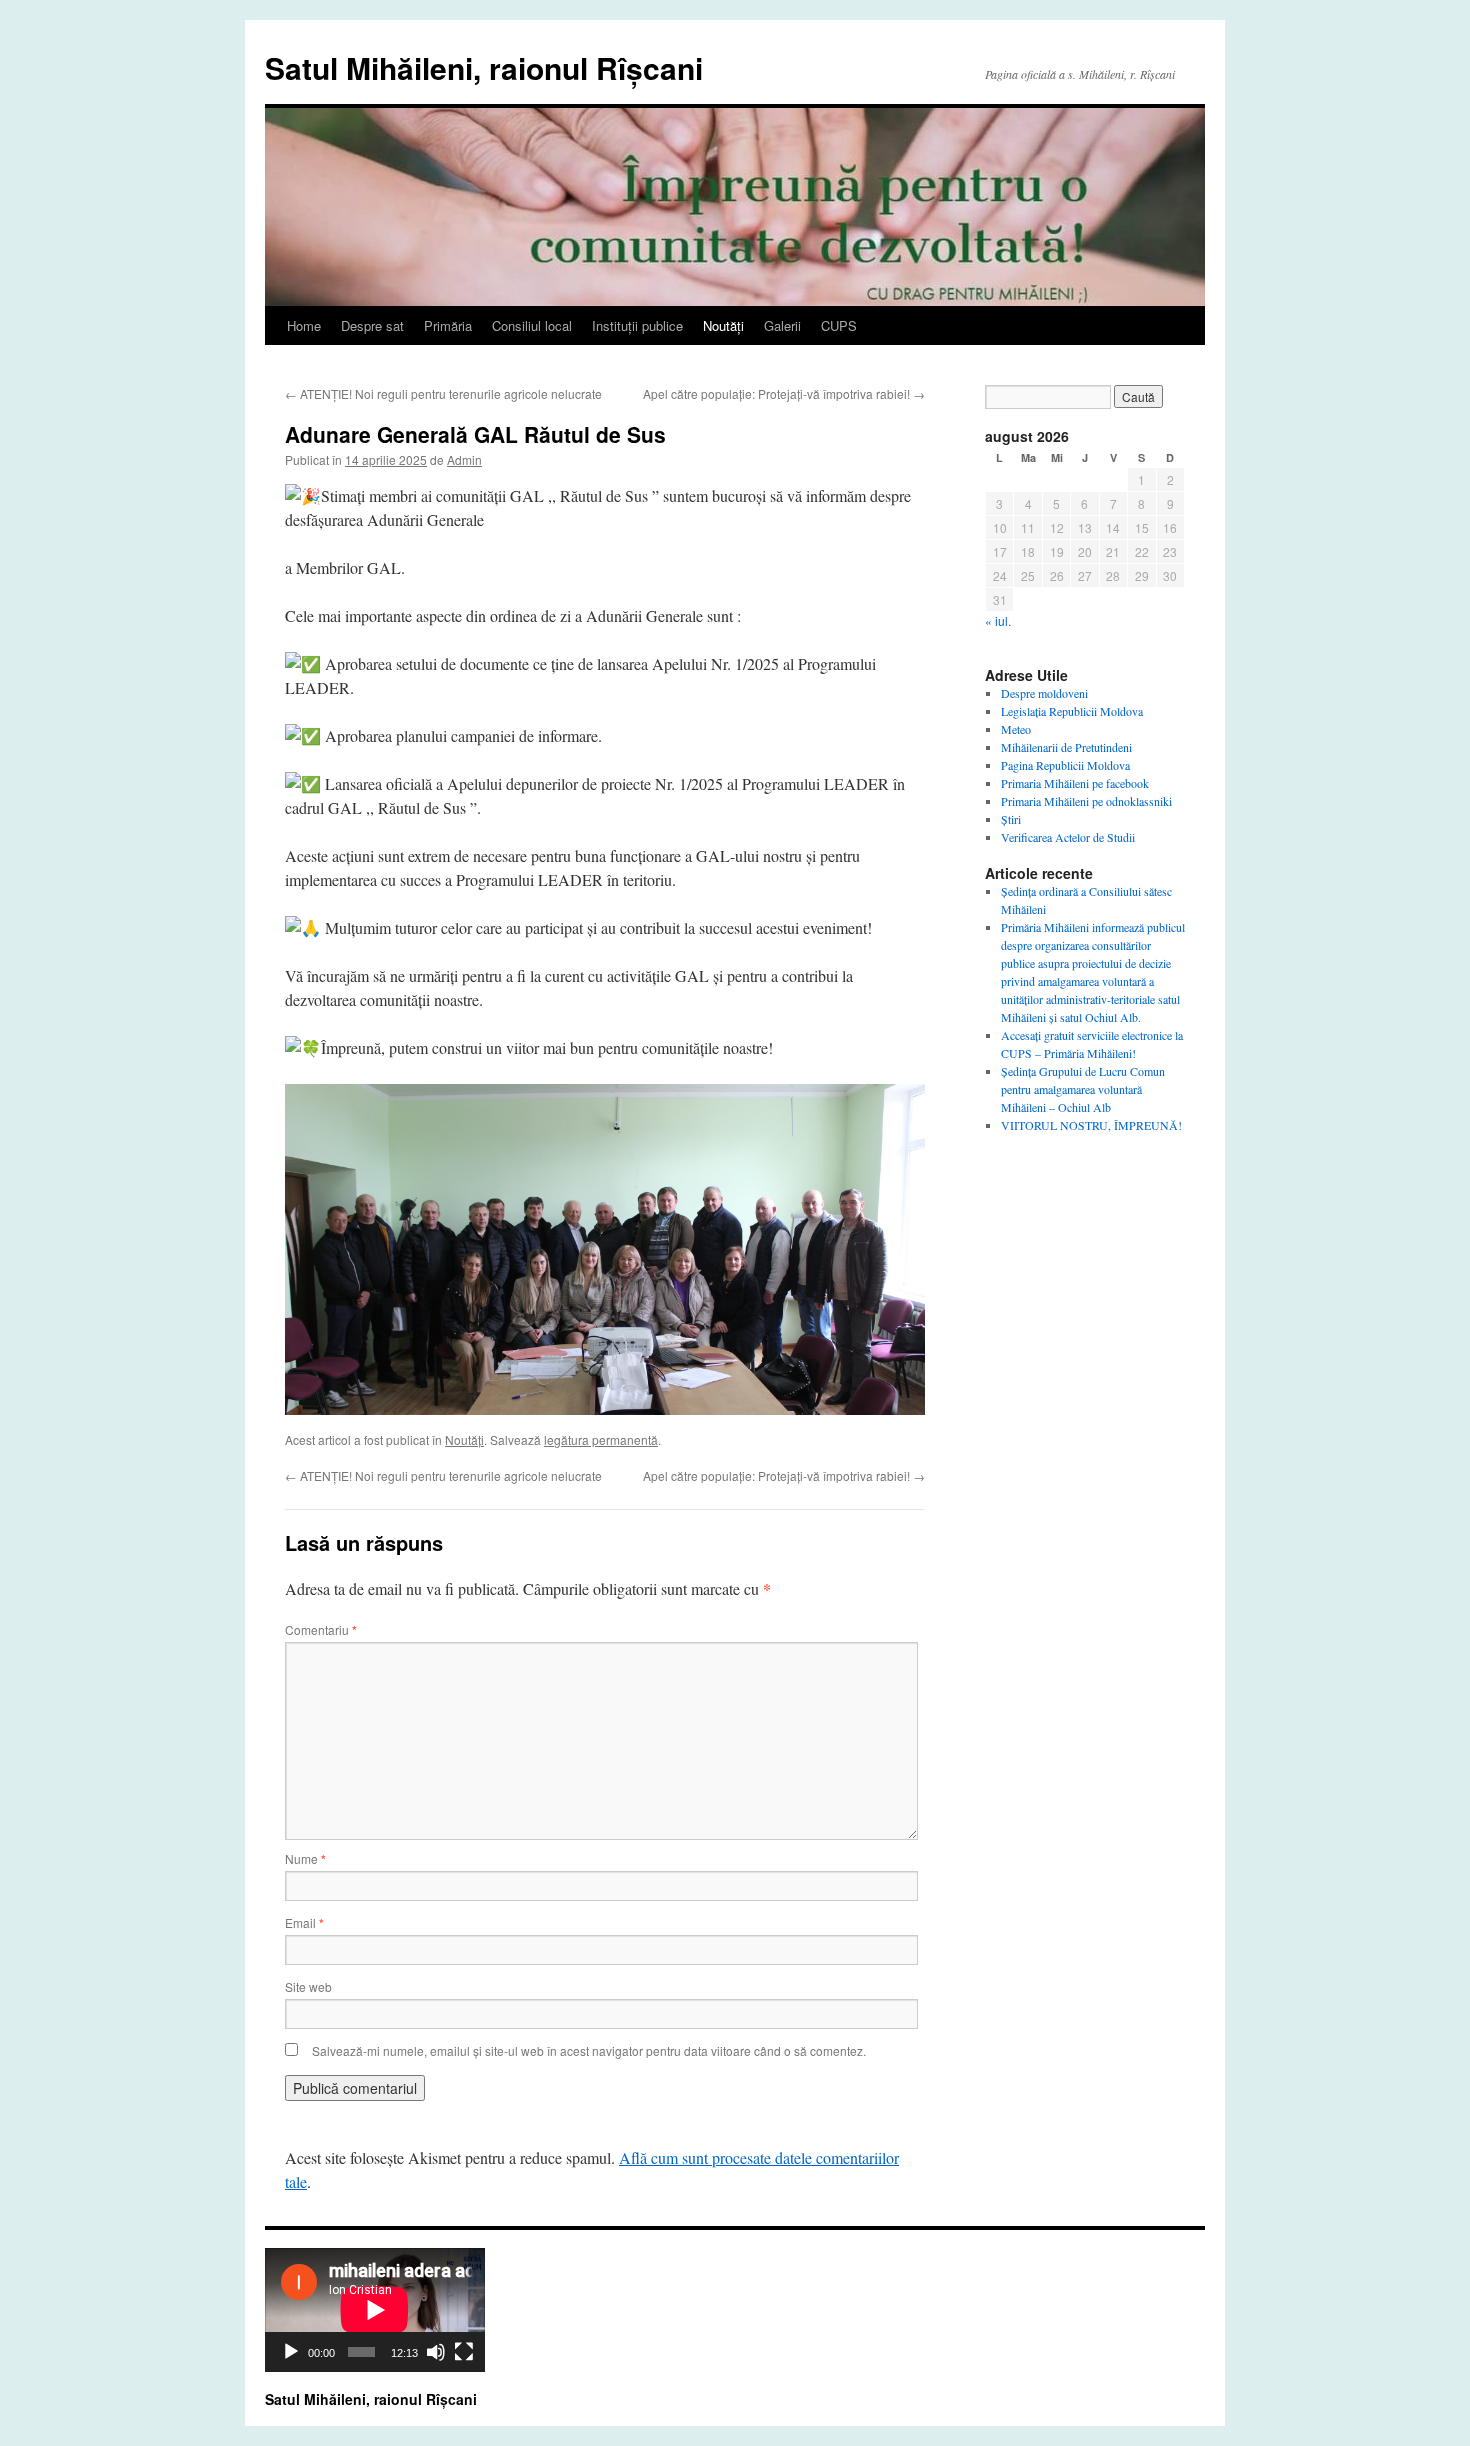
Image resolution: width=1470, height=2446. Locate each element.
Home (304, 325)
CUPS (839, 325)
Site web (308, 1986)
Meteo (1016, 729)
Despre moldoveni (1044, 693)
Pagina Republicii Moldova (1065, 765)
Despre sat (372, 325)
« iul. (998, 620)
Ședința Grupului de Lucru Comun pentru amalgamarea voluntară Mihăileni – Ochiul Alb (1083, 1089)
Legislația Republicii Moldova (1072, 711)
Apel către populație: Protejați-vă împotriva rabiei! (784, 393)
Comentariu (321, 1629)
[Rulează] (291, 2352)
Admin (464, 459)
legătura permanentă (601, 1439)
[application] (375, 2310)
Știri (1011, 819)
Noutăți (723, 325)
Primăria (448, 325)
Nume (305, 1858)
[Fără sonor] (436, 2352)
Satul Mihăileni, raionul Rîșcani (484, 67)
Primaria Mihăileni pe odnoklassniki (1086, 801)
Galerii (782, 325)
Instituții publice (637, 325)
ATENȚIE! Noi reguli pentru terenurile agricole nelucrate (443, 393)
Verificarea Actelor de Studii (1068, 837)
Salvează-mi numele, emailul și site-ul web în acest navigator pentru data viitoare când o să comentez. (589, 2050)
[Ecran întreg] (464, 2352)
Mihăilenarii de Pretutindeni (1066, 747)
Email (304, 1922)
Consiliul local (532, 325)
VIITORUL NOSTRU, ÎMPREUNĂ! (1091, 1125)
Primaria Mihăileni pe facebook (1075, 783)
